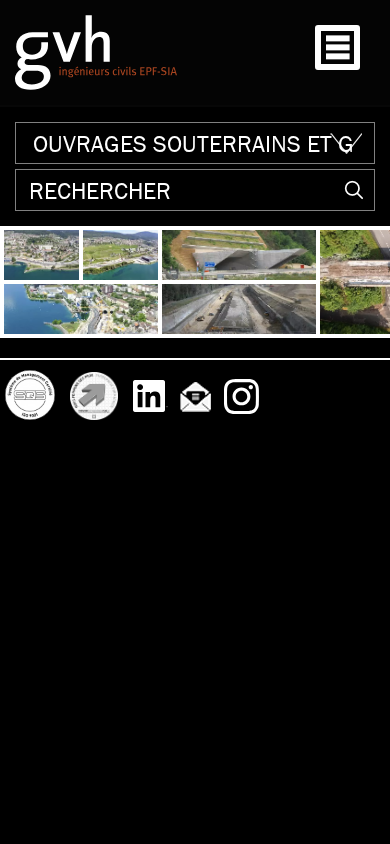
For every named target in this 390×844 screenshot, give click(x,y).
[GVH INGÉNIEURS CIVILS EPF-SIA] (96, 52)
